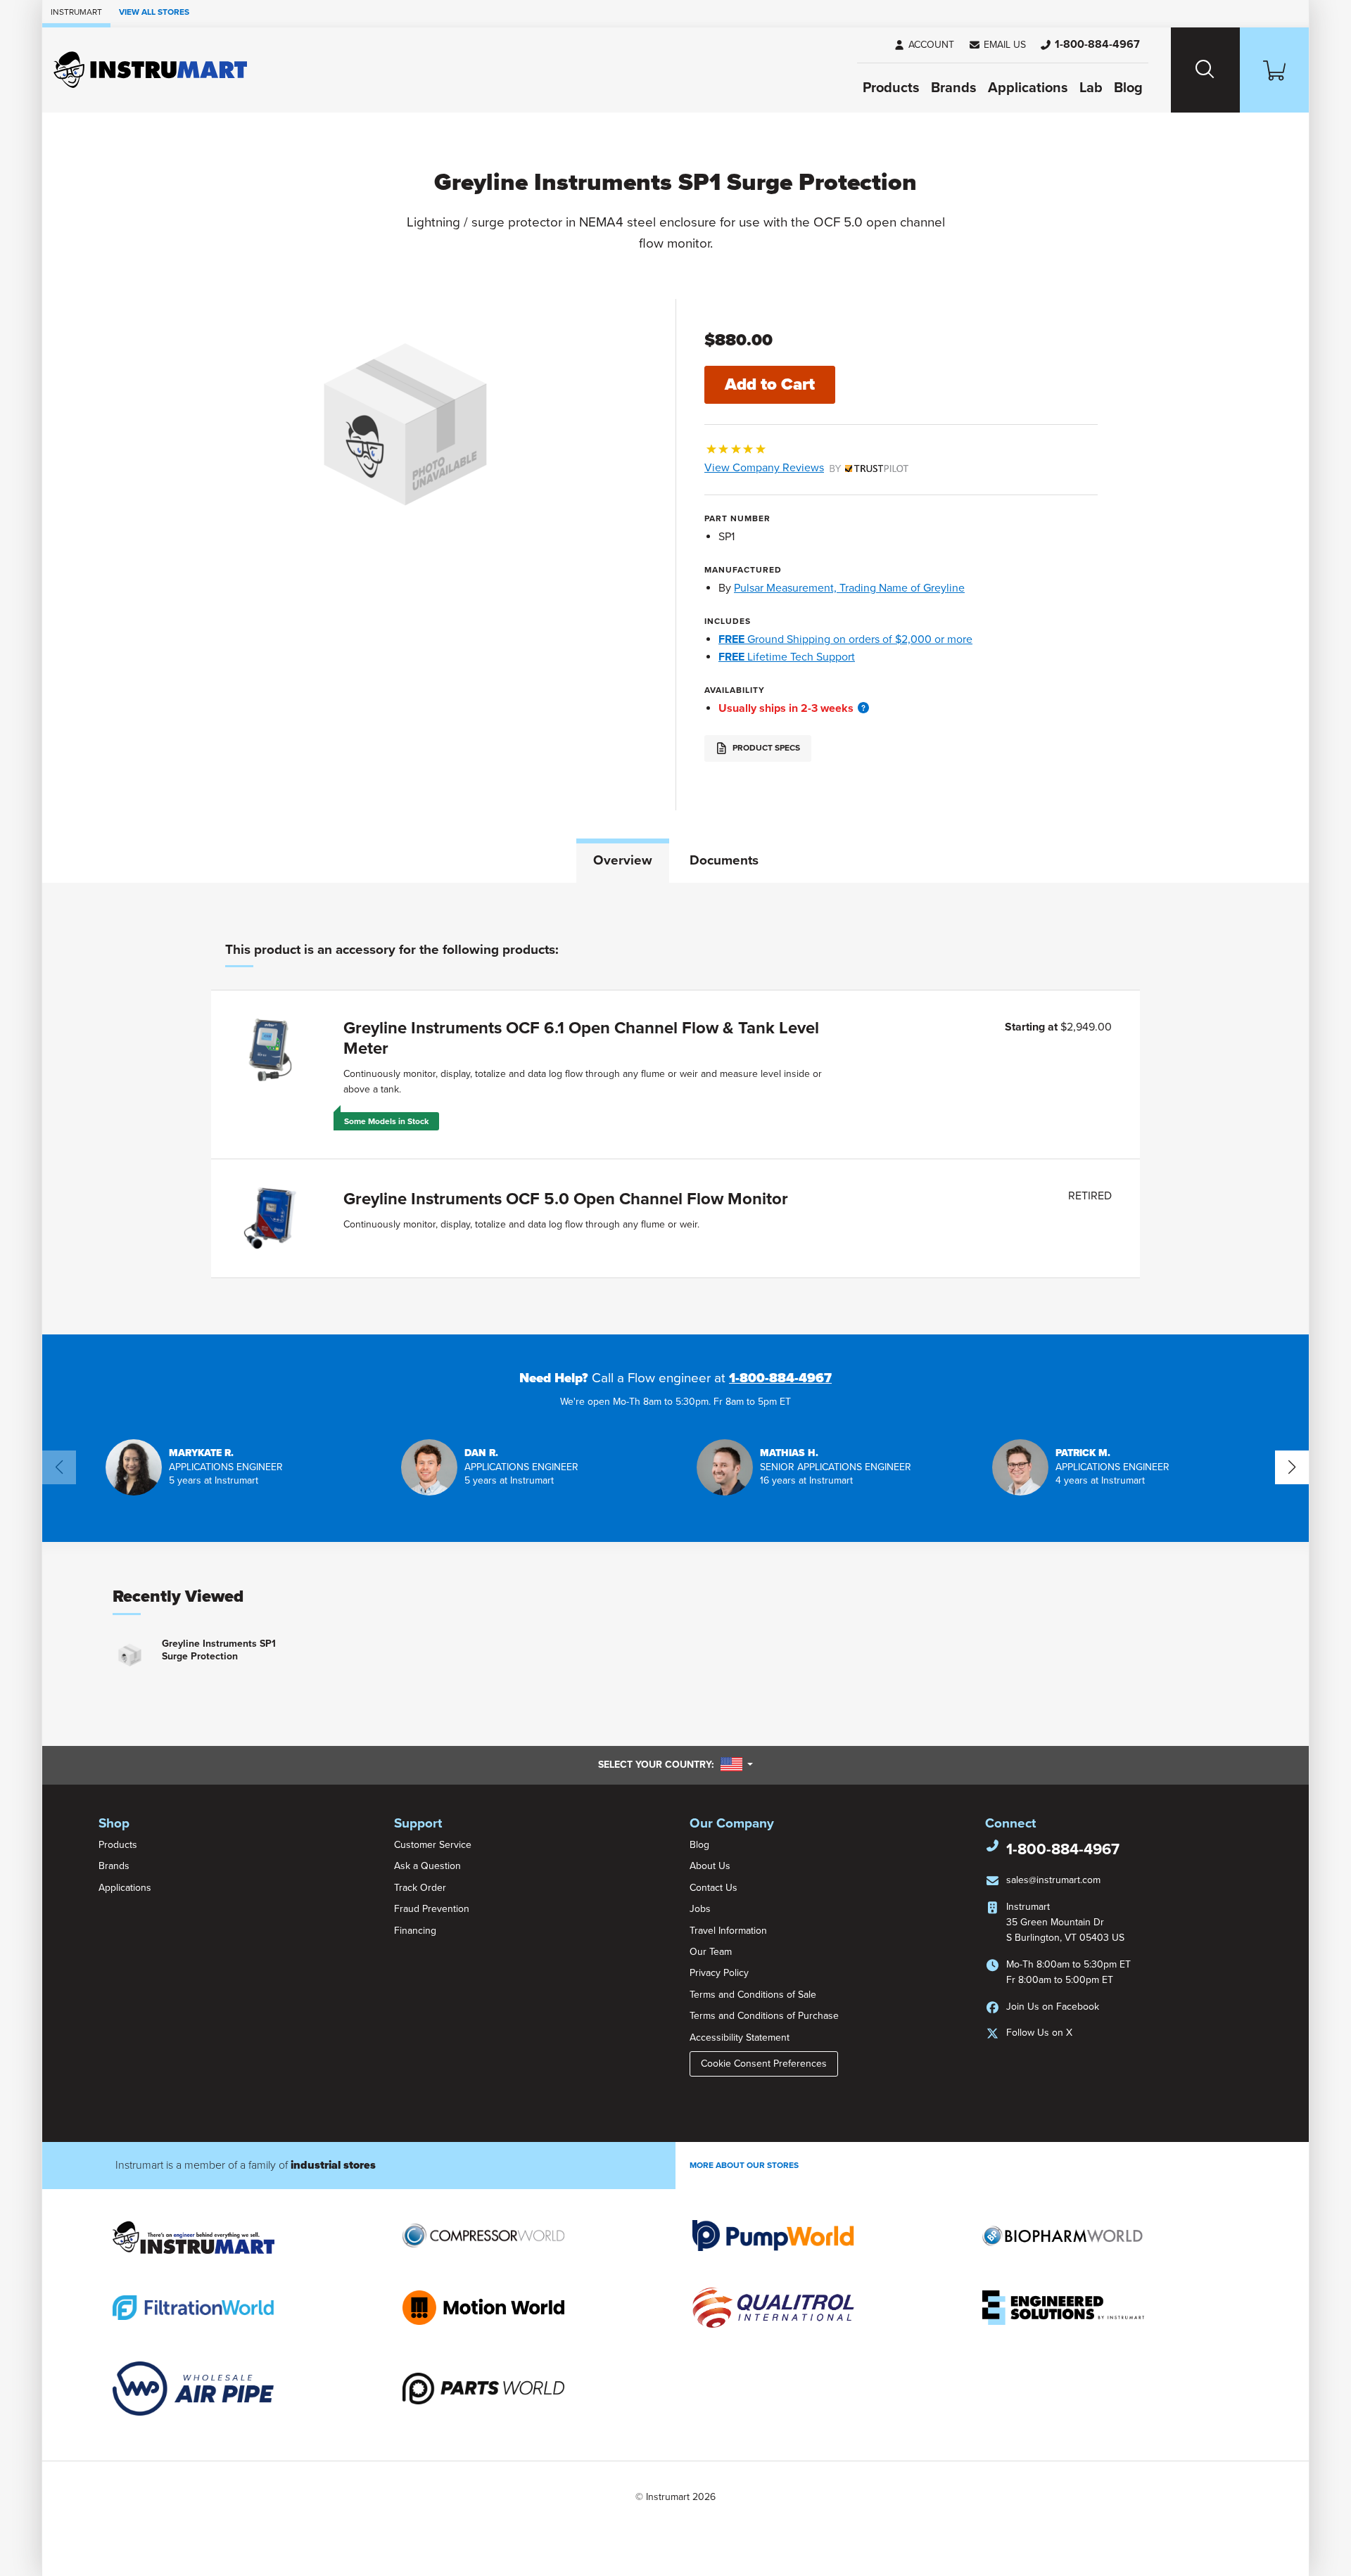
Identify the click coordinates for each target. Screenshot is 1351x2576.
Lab (1091, 88)
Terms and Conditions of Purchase (764, 2016)
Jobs (700, 1909)
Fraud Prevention (432, 1909)
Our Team (711, 1952)
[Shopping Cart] (1274, 70)
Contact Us (713, 1888)
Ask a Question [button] (427, 1866)
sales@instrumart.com (1053, 1880)
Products (891, 88)
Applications (1028, 88)
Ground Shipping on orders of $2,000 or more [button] (845, 639)
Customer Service (433, 1845)
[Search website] (1205, 70)
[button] (997, 45)
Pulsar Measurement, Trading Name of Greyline (849, 588)
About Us (710, 1866)
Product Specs (765, 748)
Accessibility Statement (740, 2038)
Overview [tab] (623, 860)
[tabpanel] (675, 1109)
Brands (954, 88)
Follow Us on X (1039, 2033)
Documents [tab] (724, 860)
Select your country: (675, 1764)
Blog (1128, 88)
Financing (415, 1931)
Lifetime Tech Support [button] (787, 657)
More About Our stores (744, 2165)
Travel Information (728, 1931)
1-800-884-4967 (780, 1378)
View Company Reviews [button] (797, 468)
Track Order (420, 1888)
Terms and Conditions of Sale (753, 1995)
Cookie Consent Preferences (764, 2064)
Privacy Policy (719, 1973)
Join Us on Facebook (1053, 2007)
